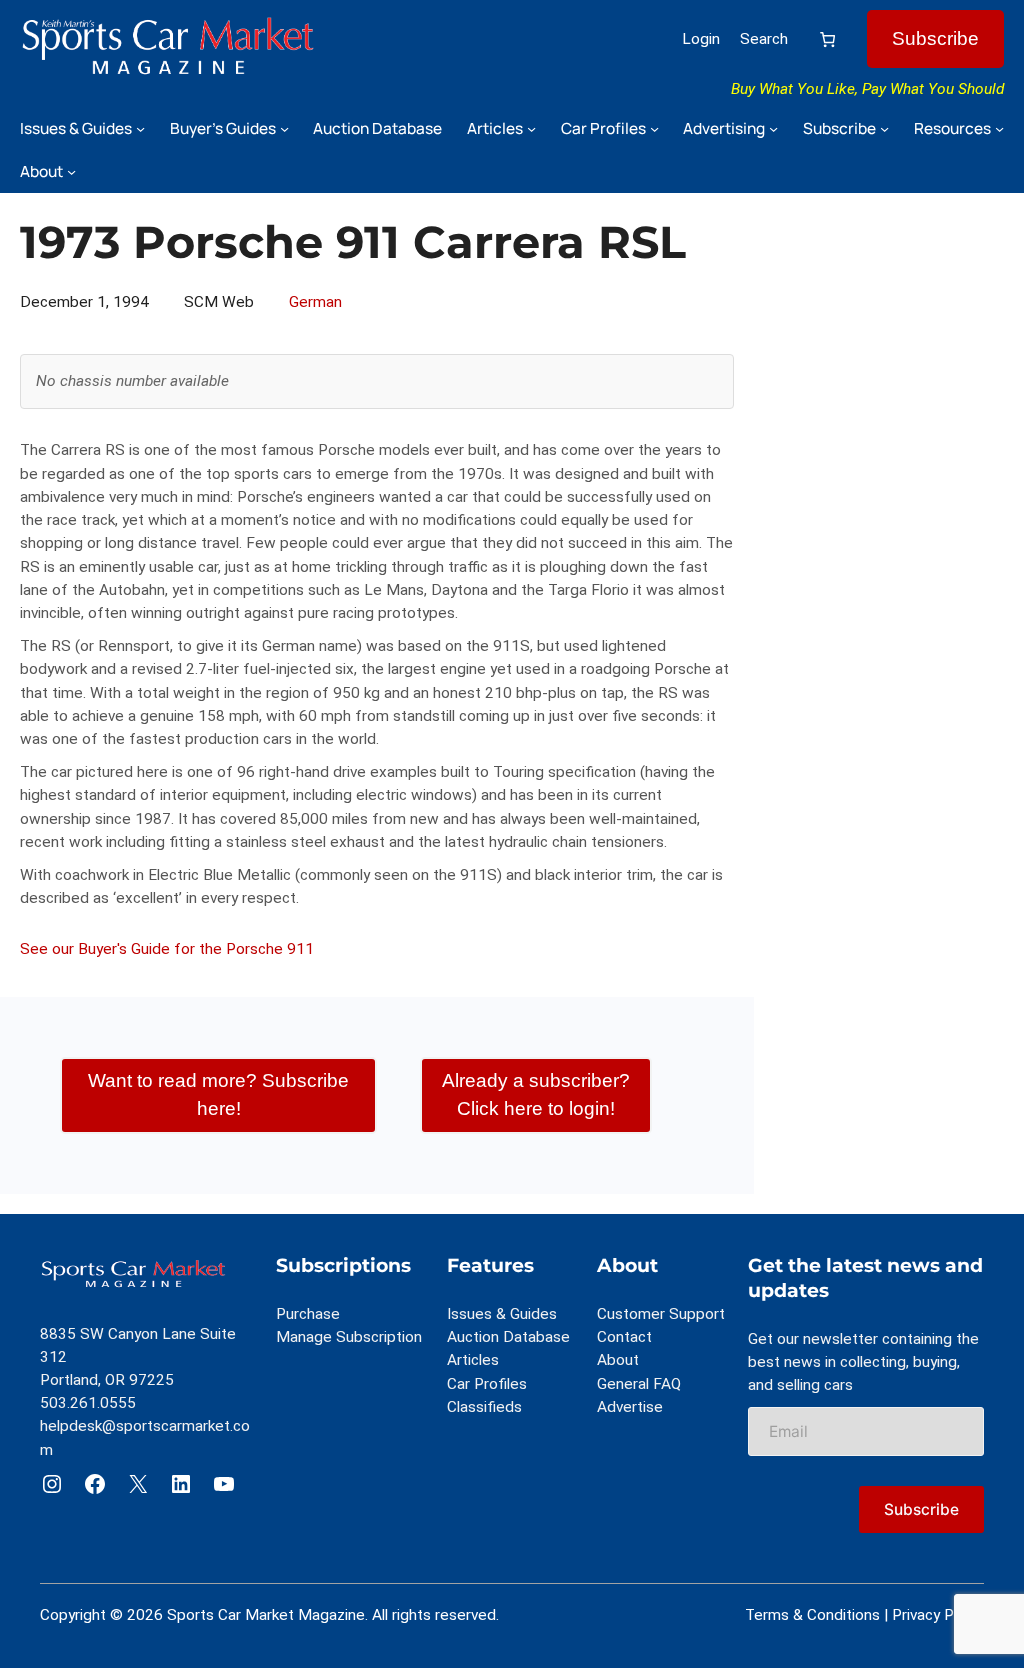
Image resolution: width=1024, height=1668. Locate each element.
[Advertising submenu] (773, 128)
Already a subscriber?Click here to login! (536, 1094)
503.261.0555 (88, 1403)
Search (764, 39)
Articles (473, 1360)
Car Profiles (487, 1384)
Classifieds (484, 1407)
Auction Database (508, 1337)
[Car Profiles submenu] (654, 128)
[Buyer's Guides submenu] (284, 128)
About (618, 1360)
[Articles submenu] (531, 128)
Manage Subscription (349, 1337)
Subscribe (935, 38)
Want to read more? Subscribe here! (218, 1094)
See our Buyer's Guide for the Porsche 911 (167, 949)
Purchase (308, 1314)
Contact (624, 1337)
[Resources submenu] (999, 128)
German (315, 302)
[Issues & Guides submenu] (140, 128)
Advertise (630, 1407)
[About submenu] (71, 171)
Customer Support (661, 1314)
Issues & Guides (502, 1314)
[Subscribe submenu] (884, 128)
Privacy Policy (938, 1615)
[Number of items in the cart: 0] (827, 39)
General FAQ (639, 1384)
